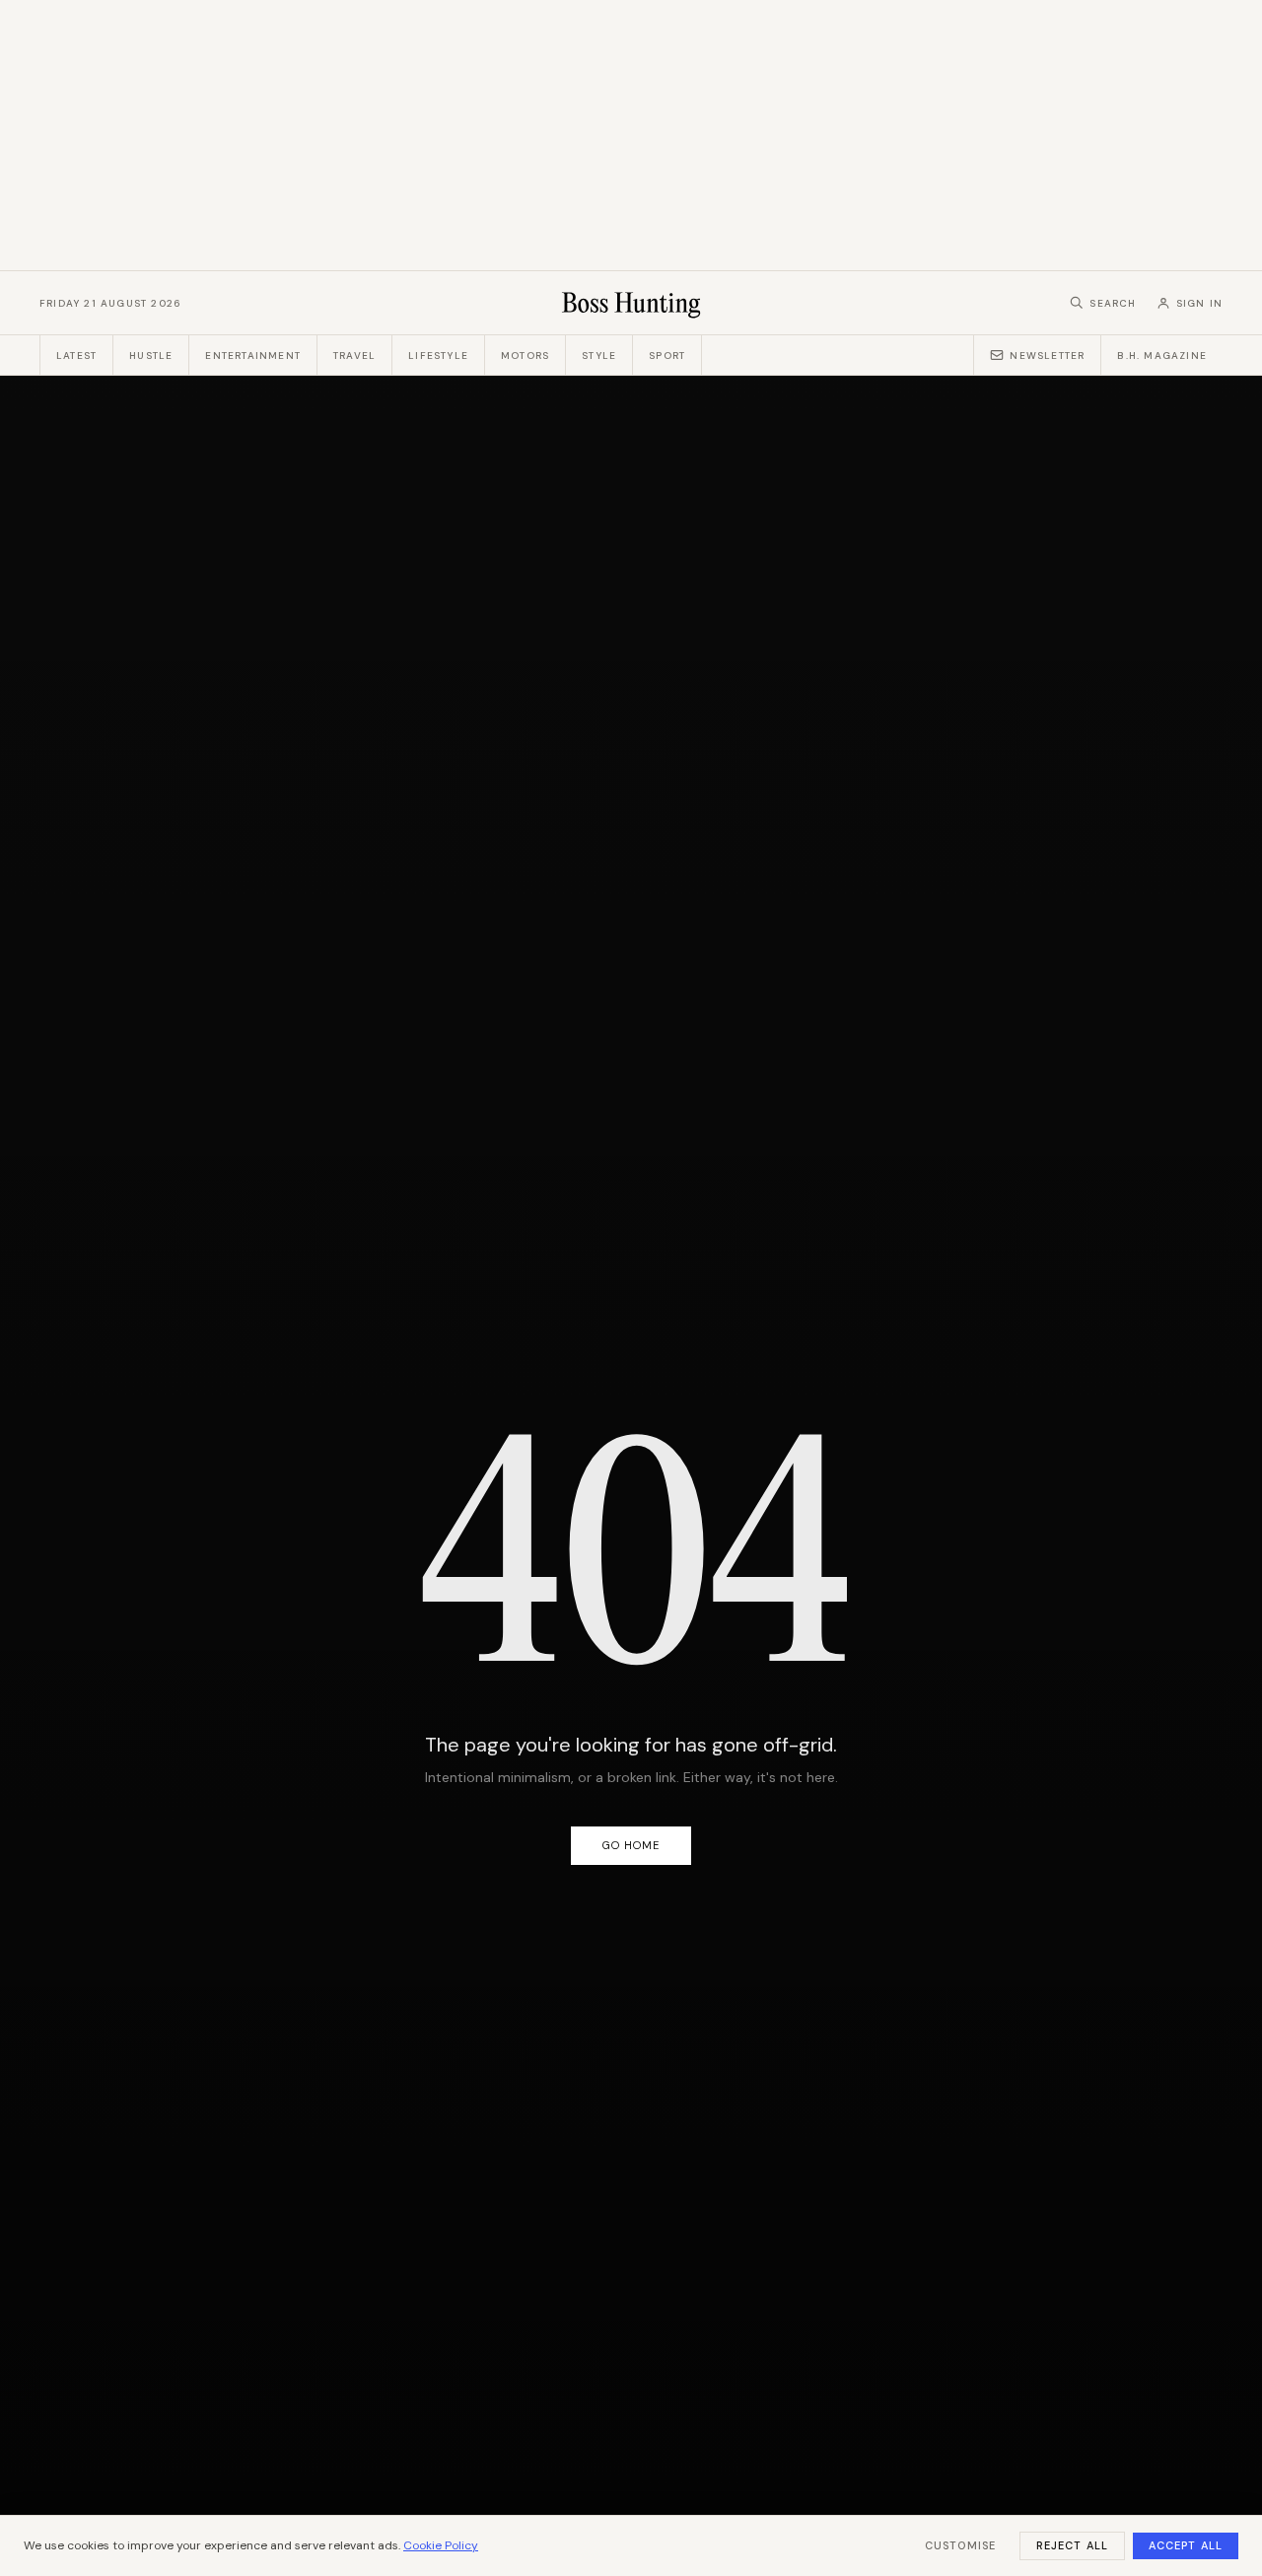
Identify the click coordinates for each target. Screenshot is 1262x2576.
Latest (76, 356)
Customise (960, 2545)
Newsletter (1047, 356)
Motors (525, 356)
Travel (354, 356)
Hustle (151, 356)
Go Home (631, 1845)
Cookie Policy (441, 2545)
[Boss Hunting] (631, 303)
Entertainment (253, 356)
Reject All (1072, 2545)
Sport (667, 356)
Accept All (1186, 2545)
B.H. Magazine (1162, 356)
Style (599, 356)
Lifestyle (438, 356)
